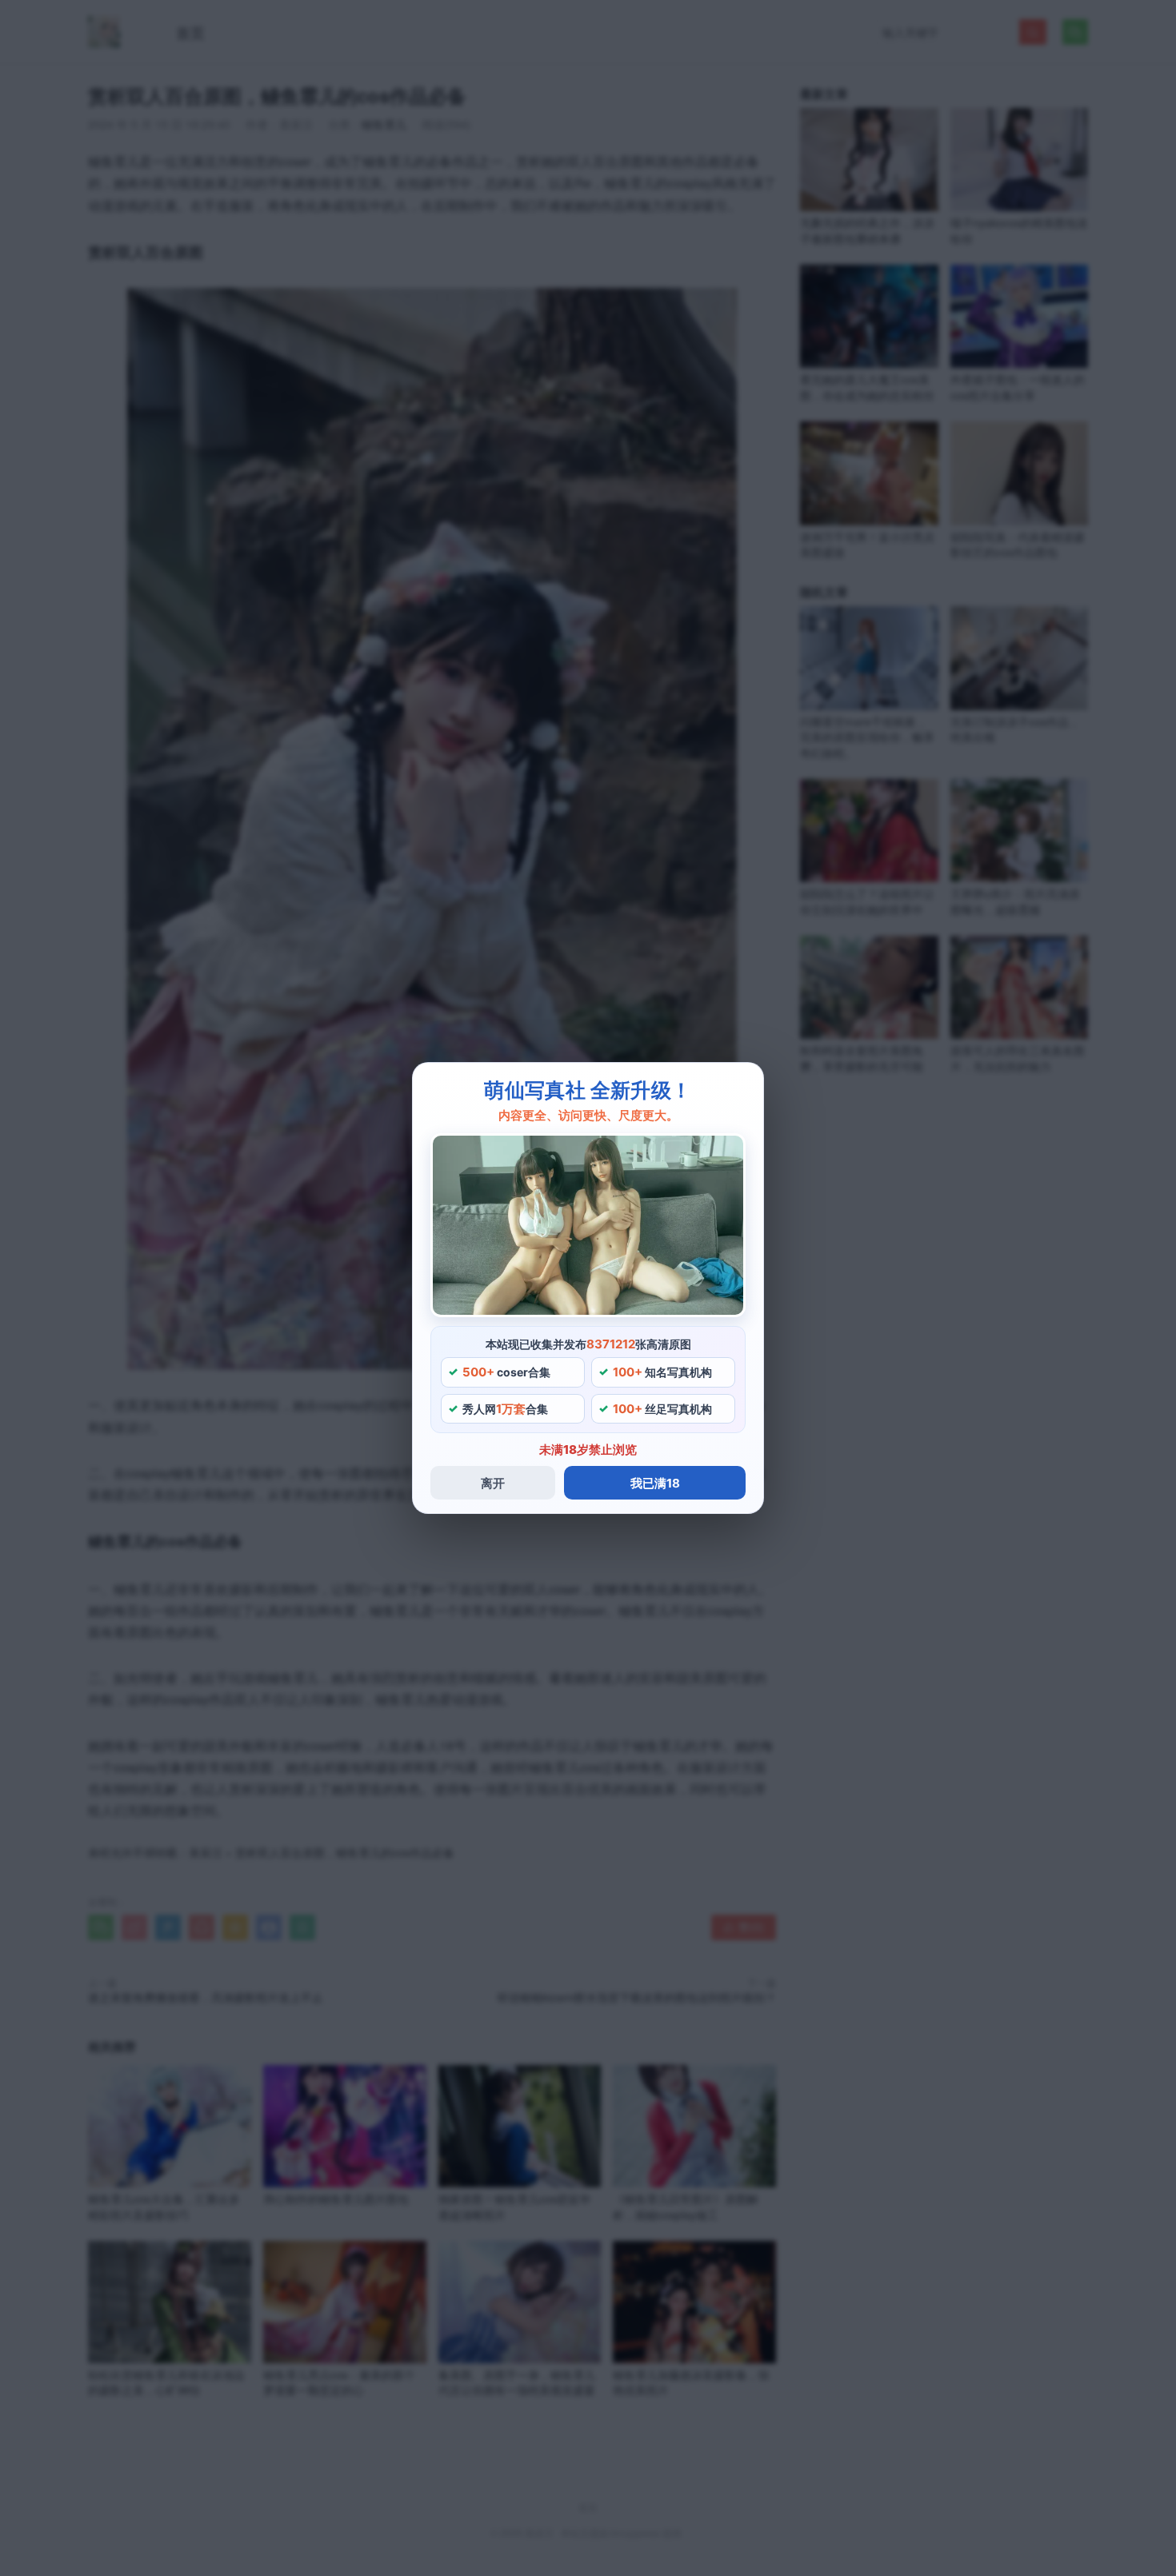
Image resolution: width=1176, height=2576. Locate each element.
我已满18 (655, 1483)
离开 (493, 1483)
